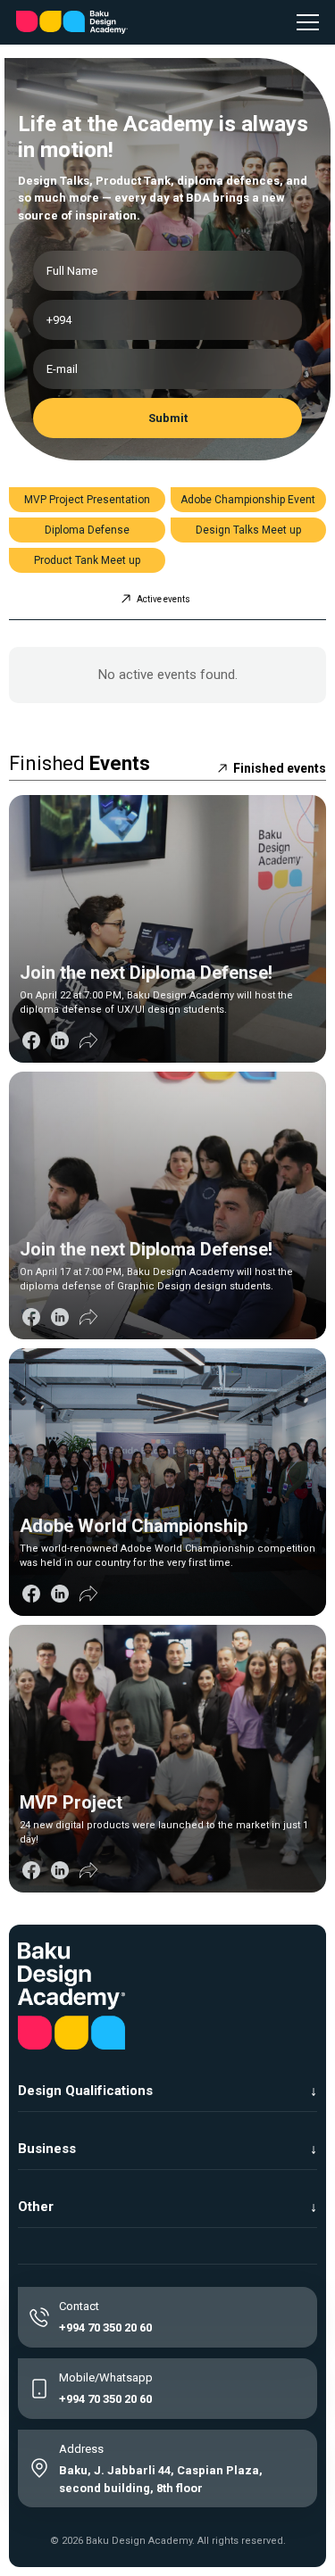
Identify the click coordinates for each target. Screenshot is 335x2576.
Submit (168, 418)
